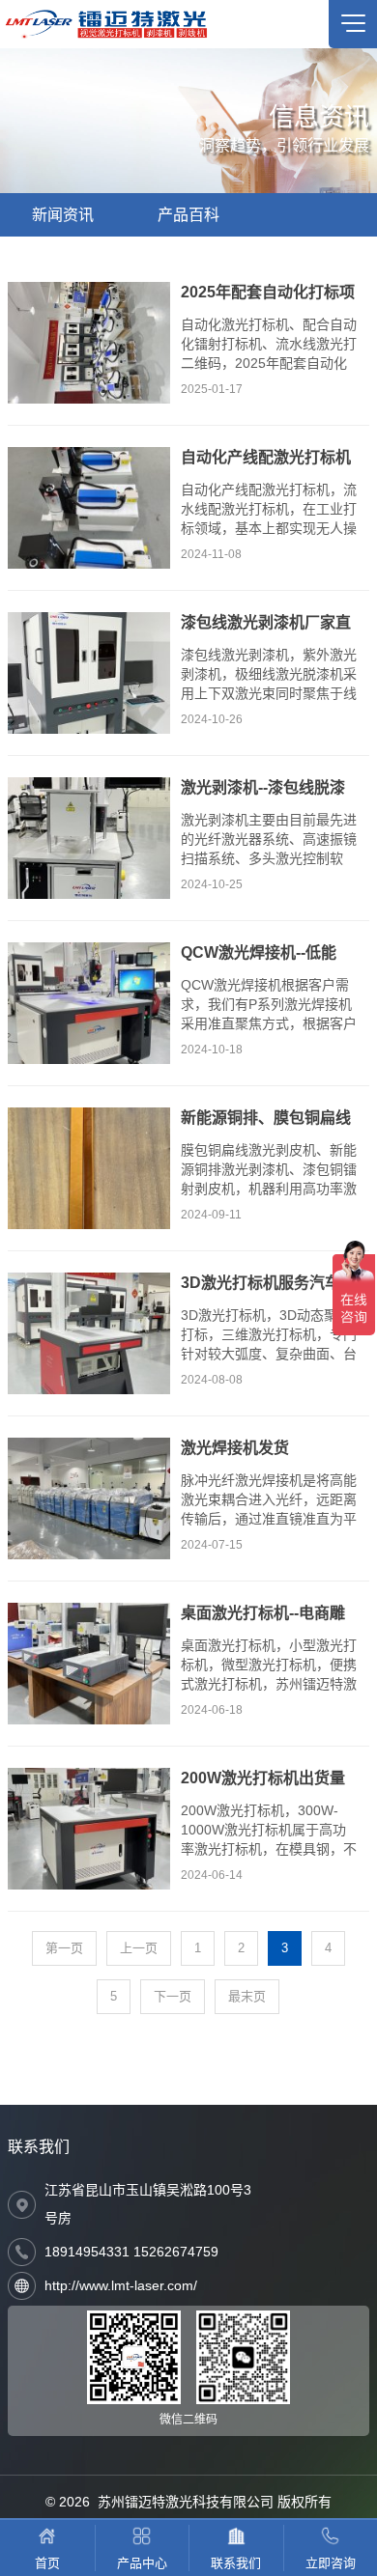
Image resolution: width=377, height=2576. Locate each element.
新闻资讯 (63, 215)
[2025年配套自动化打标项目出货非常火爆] (89, 343)
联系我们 (39, 2147)
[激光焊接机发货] (89, 1498)
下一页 (173, 1996)
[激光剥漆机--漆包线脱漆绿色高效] (89, 838)
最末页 (247, 1996)
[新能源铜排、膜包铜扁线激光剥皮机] (89, 1168)
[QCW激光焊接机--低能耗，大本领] (89, 1003)
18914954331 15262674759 (131, 2252)
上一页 (139, 1948)
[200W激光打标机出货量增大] (89, 1829)
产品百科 (188, 215)
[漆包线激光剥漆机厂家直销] (89, 673)
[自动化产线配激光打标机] (89, 508)
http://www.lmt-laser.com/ (121, 2285)
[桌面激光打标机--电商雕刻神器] (89, 1664)
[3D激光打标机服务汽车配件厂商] (89, 1333)
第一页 (64, 1948)
